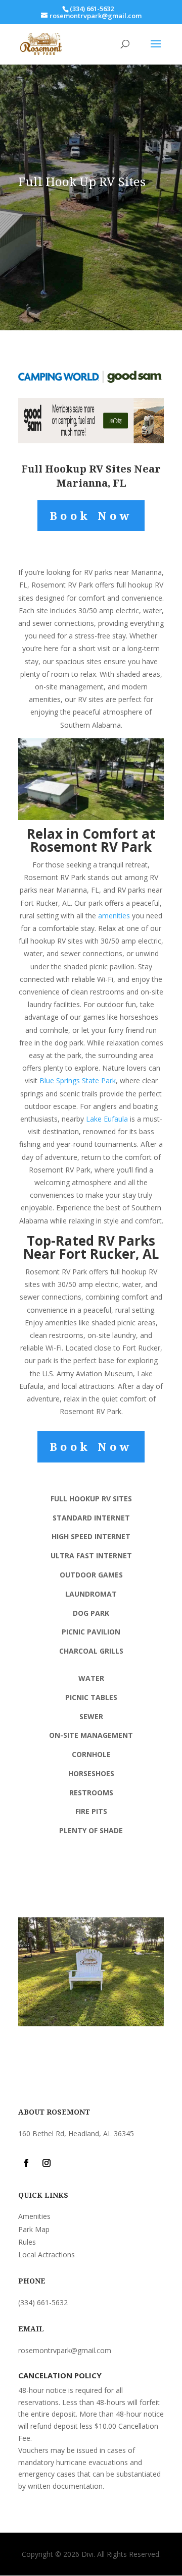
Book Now (91, 515)
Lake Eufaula (107, 1119)
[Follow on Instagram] (47, 2163)
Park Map (34, 2229)
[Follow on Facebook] (26, 2163)
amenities (114, 916)
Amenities (34, 2216)
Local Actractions (47, 2255)
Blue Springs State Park (78, 1080)
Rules (27, 2242)
